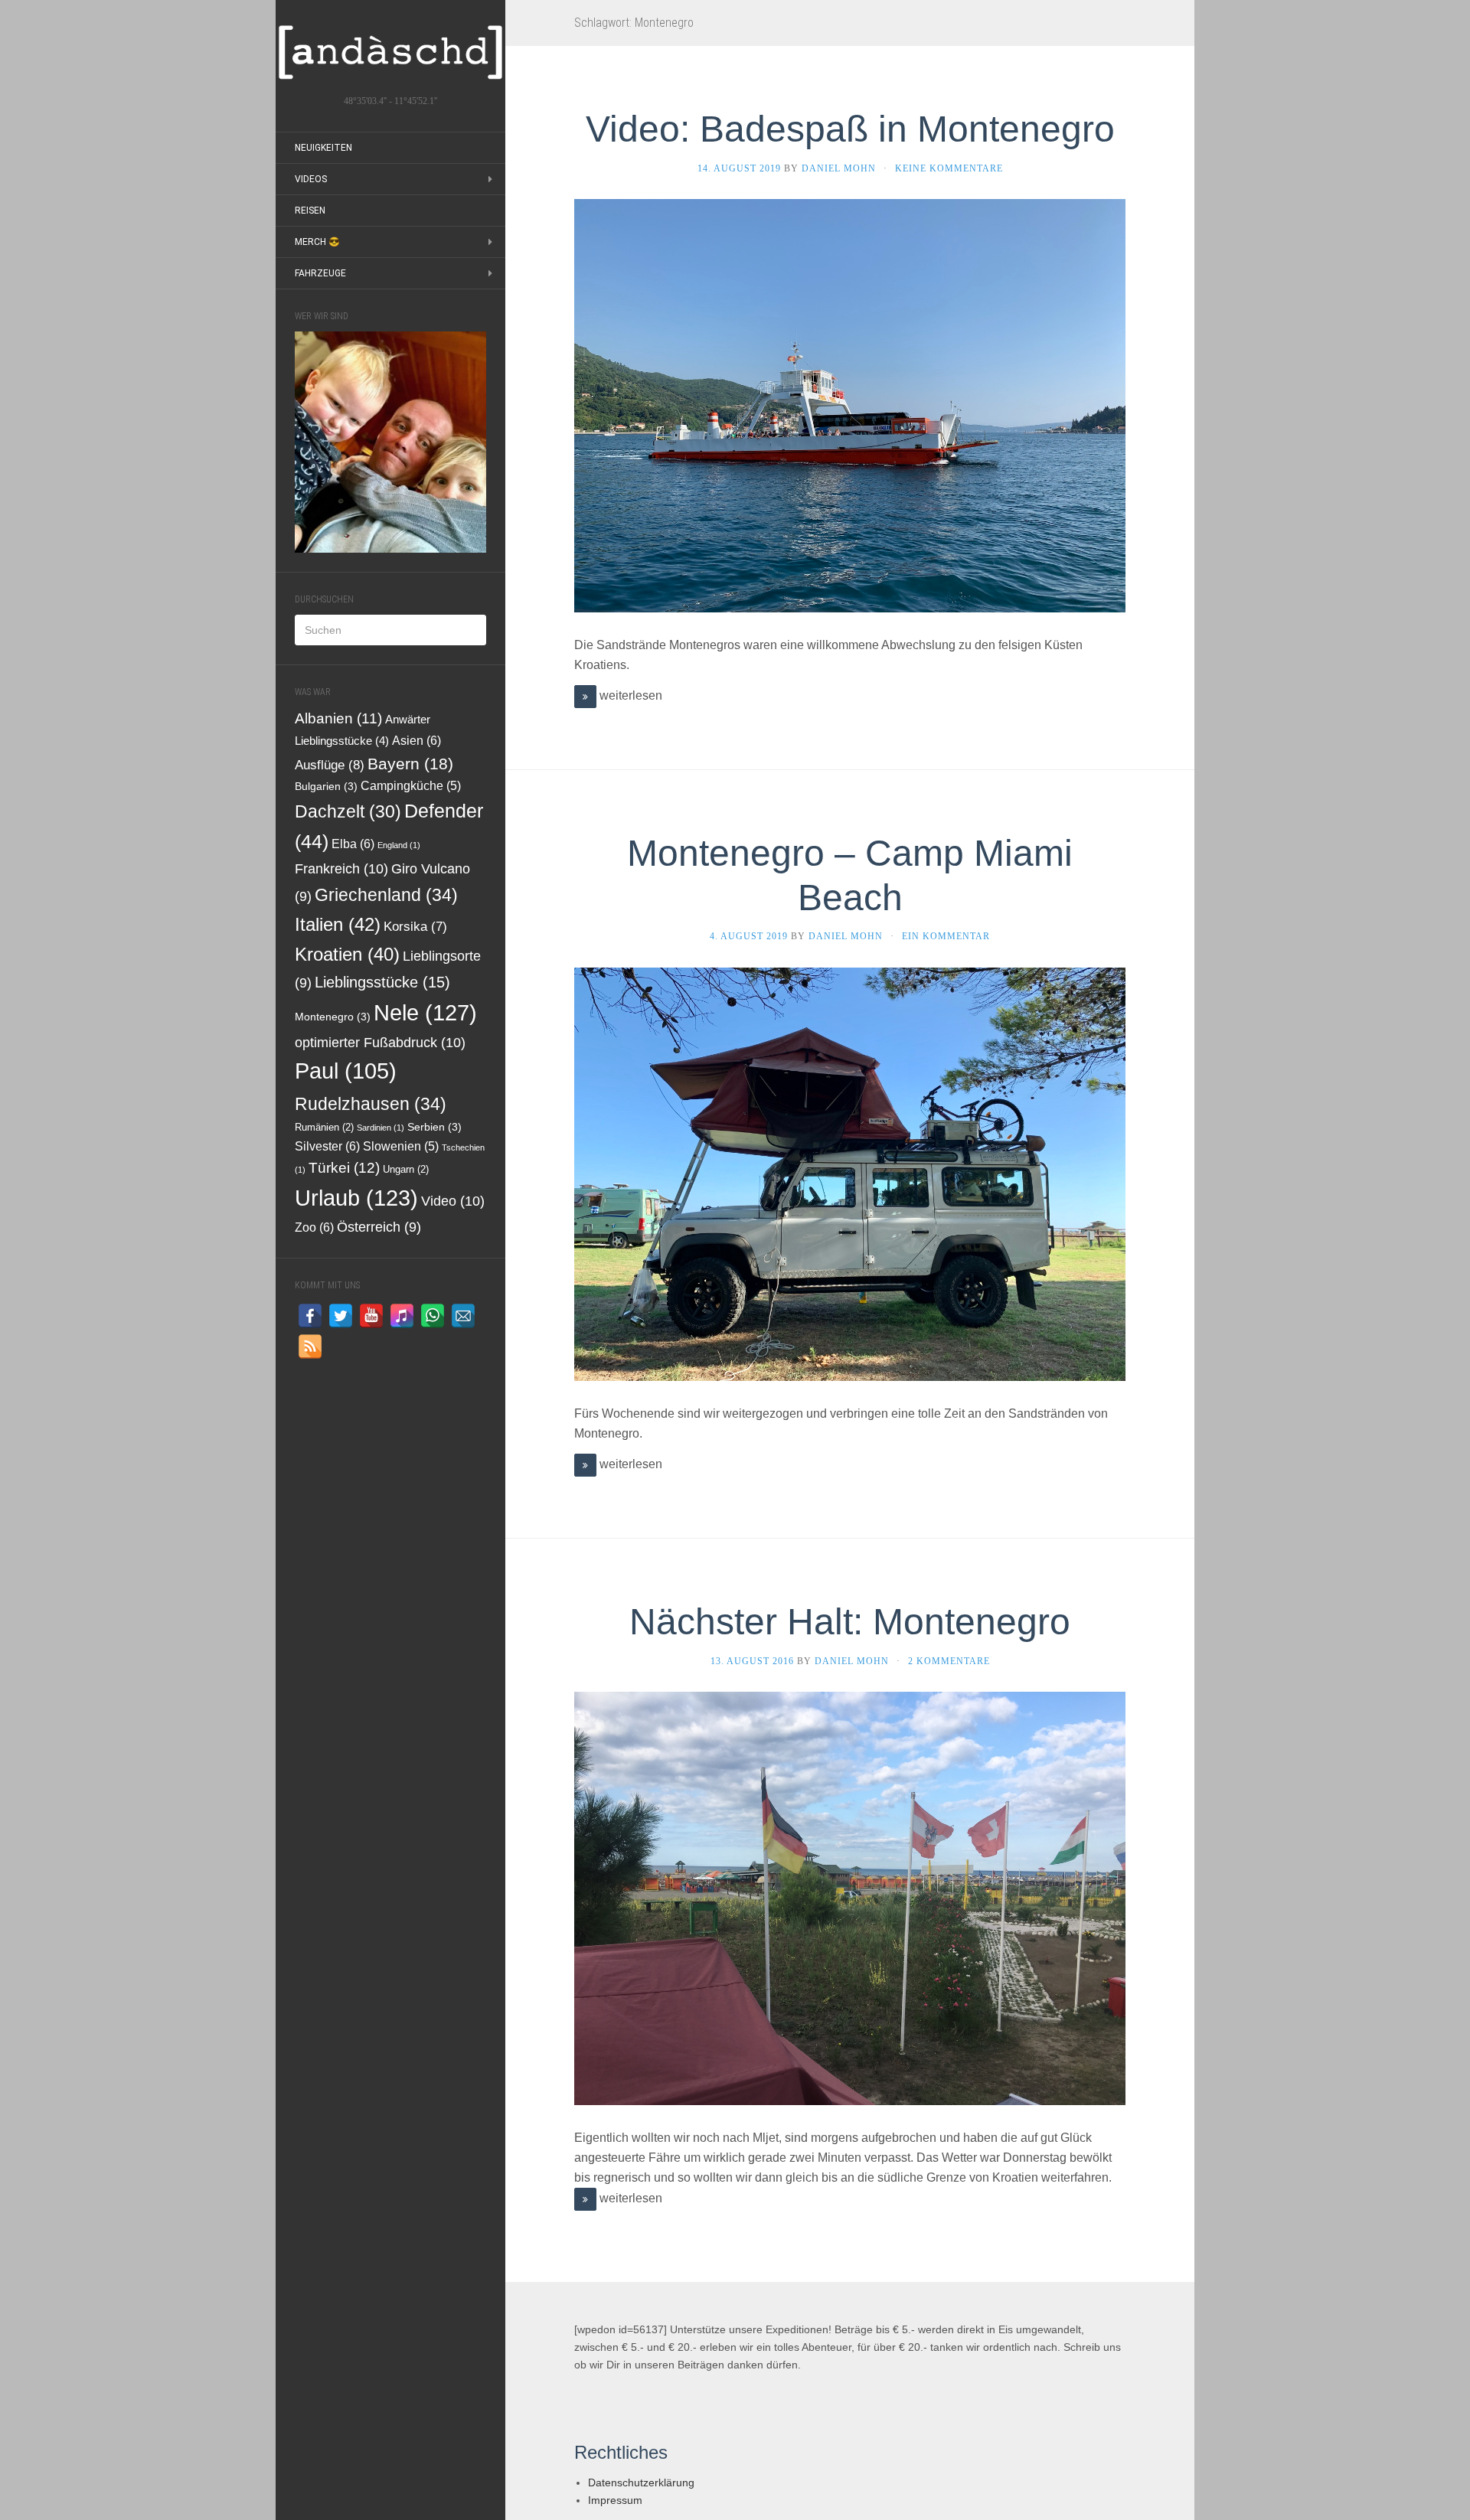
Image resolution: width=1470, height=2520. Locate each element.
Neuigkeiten (323, 148)
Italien (338, 924)
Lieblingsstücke (382, 982)
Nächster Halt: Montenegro (850, 1622)
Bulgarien (326, 787)
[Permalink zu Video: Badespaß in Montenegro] (850, 405)
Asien (416, 740)
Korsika (415, 927)
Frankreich (341, 868)
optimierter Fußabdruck (380, 1042)
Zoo (314, 1227)
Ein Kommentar (946, 936)
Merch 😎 (317, 242)
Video (453, 1201)
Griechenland (386, 895)
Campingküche (411, 786)
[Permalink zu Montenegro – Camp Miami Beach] (850, 1173)
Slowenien (401, 1146)
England (399, 845)
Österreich (379, 1227)
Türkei (344, 1168)
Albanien (338, 718)
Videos (311, 179)
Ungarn (406, 1170)
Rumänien (324, 1128)
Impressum (615, 2500)
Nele (425, 1012)
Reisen (310, 211)
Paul (346, 1071)
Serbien (434, 1127)
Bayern (410, 764)
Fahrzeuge (320, 273)
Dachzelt (348, 811)
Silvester (327, 1146)
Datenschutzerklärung (641, 2482)
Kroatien (347, 954)
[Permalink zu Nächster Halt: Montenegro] (850, 1897)
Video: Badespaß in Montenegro (850, 129)
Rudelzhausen (371, 1104)
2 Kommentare (949, 1661)
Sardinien (381, 1128)
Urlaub (356, 1198)
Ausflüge (330, 765)
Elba (353, 844)
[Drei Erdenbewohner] (390, 52)
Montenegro (333, 1017)
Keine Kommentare (949, 168)
